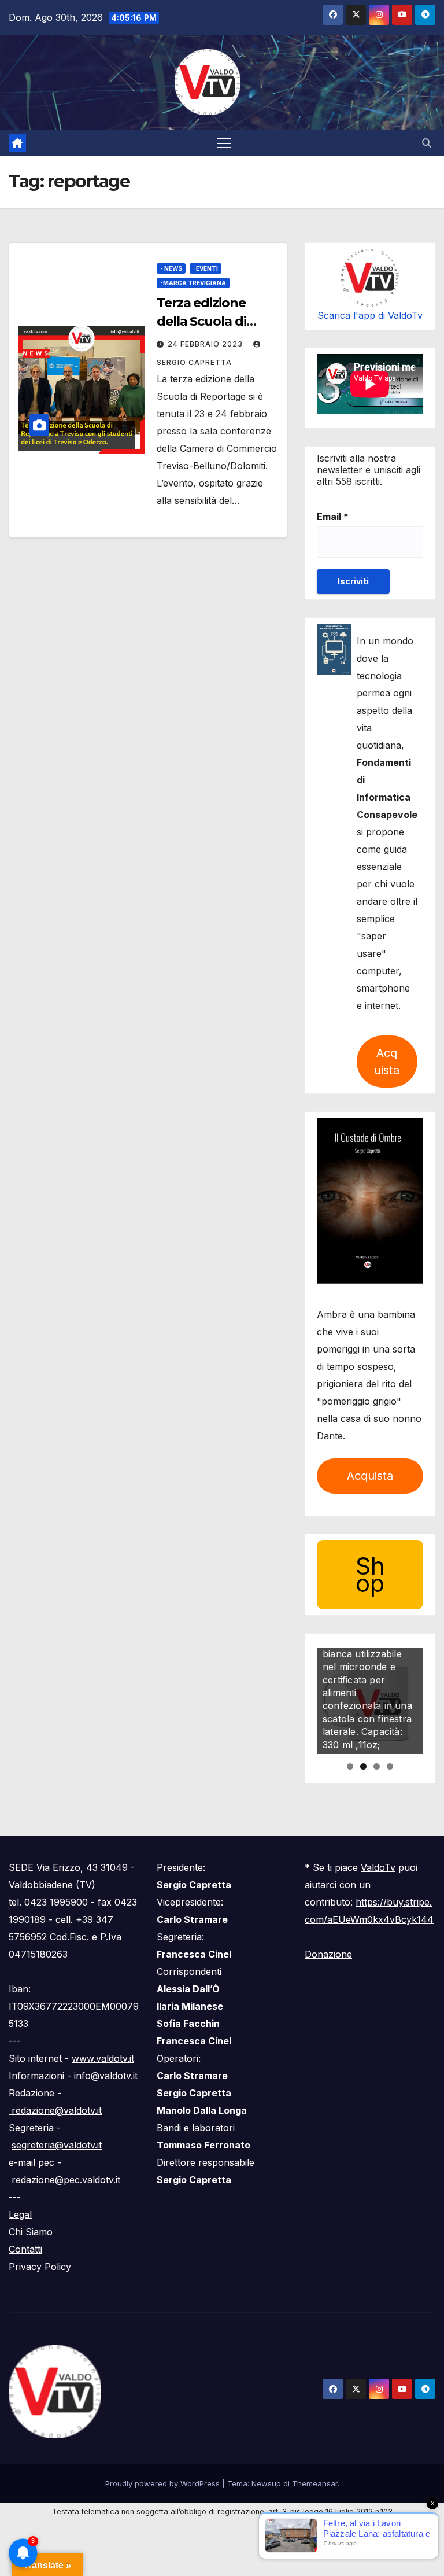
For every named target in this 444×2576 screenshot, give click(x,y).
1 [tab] (350, 1766)
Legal (20, 2214)
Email (333, 517)
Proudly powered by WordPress (164, 2483)
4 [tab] (390, 1766)
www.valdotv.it (103, 2058)
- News (171, 268)
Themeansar (315, 2483)
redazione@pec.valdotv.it (66, 2180)
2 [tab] (363, 1766)
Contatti (25, 2249)
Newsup (266, 2483)
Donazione (328, 1954)
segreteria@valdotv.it (57, 2145)
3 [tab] (377, 1766)
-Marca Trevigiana (193, 283)
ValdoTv (378, 1867)
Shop (370, 1574)
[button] (427, 143)
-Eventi (206, 268)
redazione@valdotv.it (55, 2110)
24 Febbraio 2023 (206, 344)
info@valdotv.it (106, 2076)
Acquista (387, 1062)
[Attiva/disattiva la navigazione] (224, 143)
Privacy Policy (40, 2267)
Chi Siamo (31, 2232)
